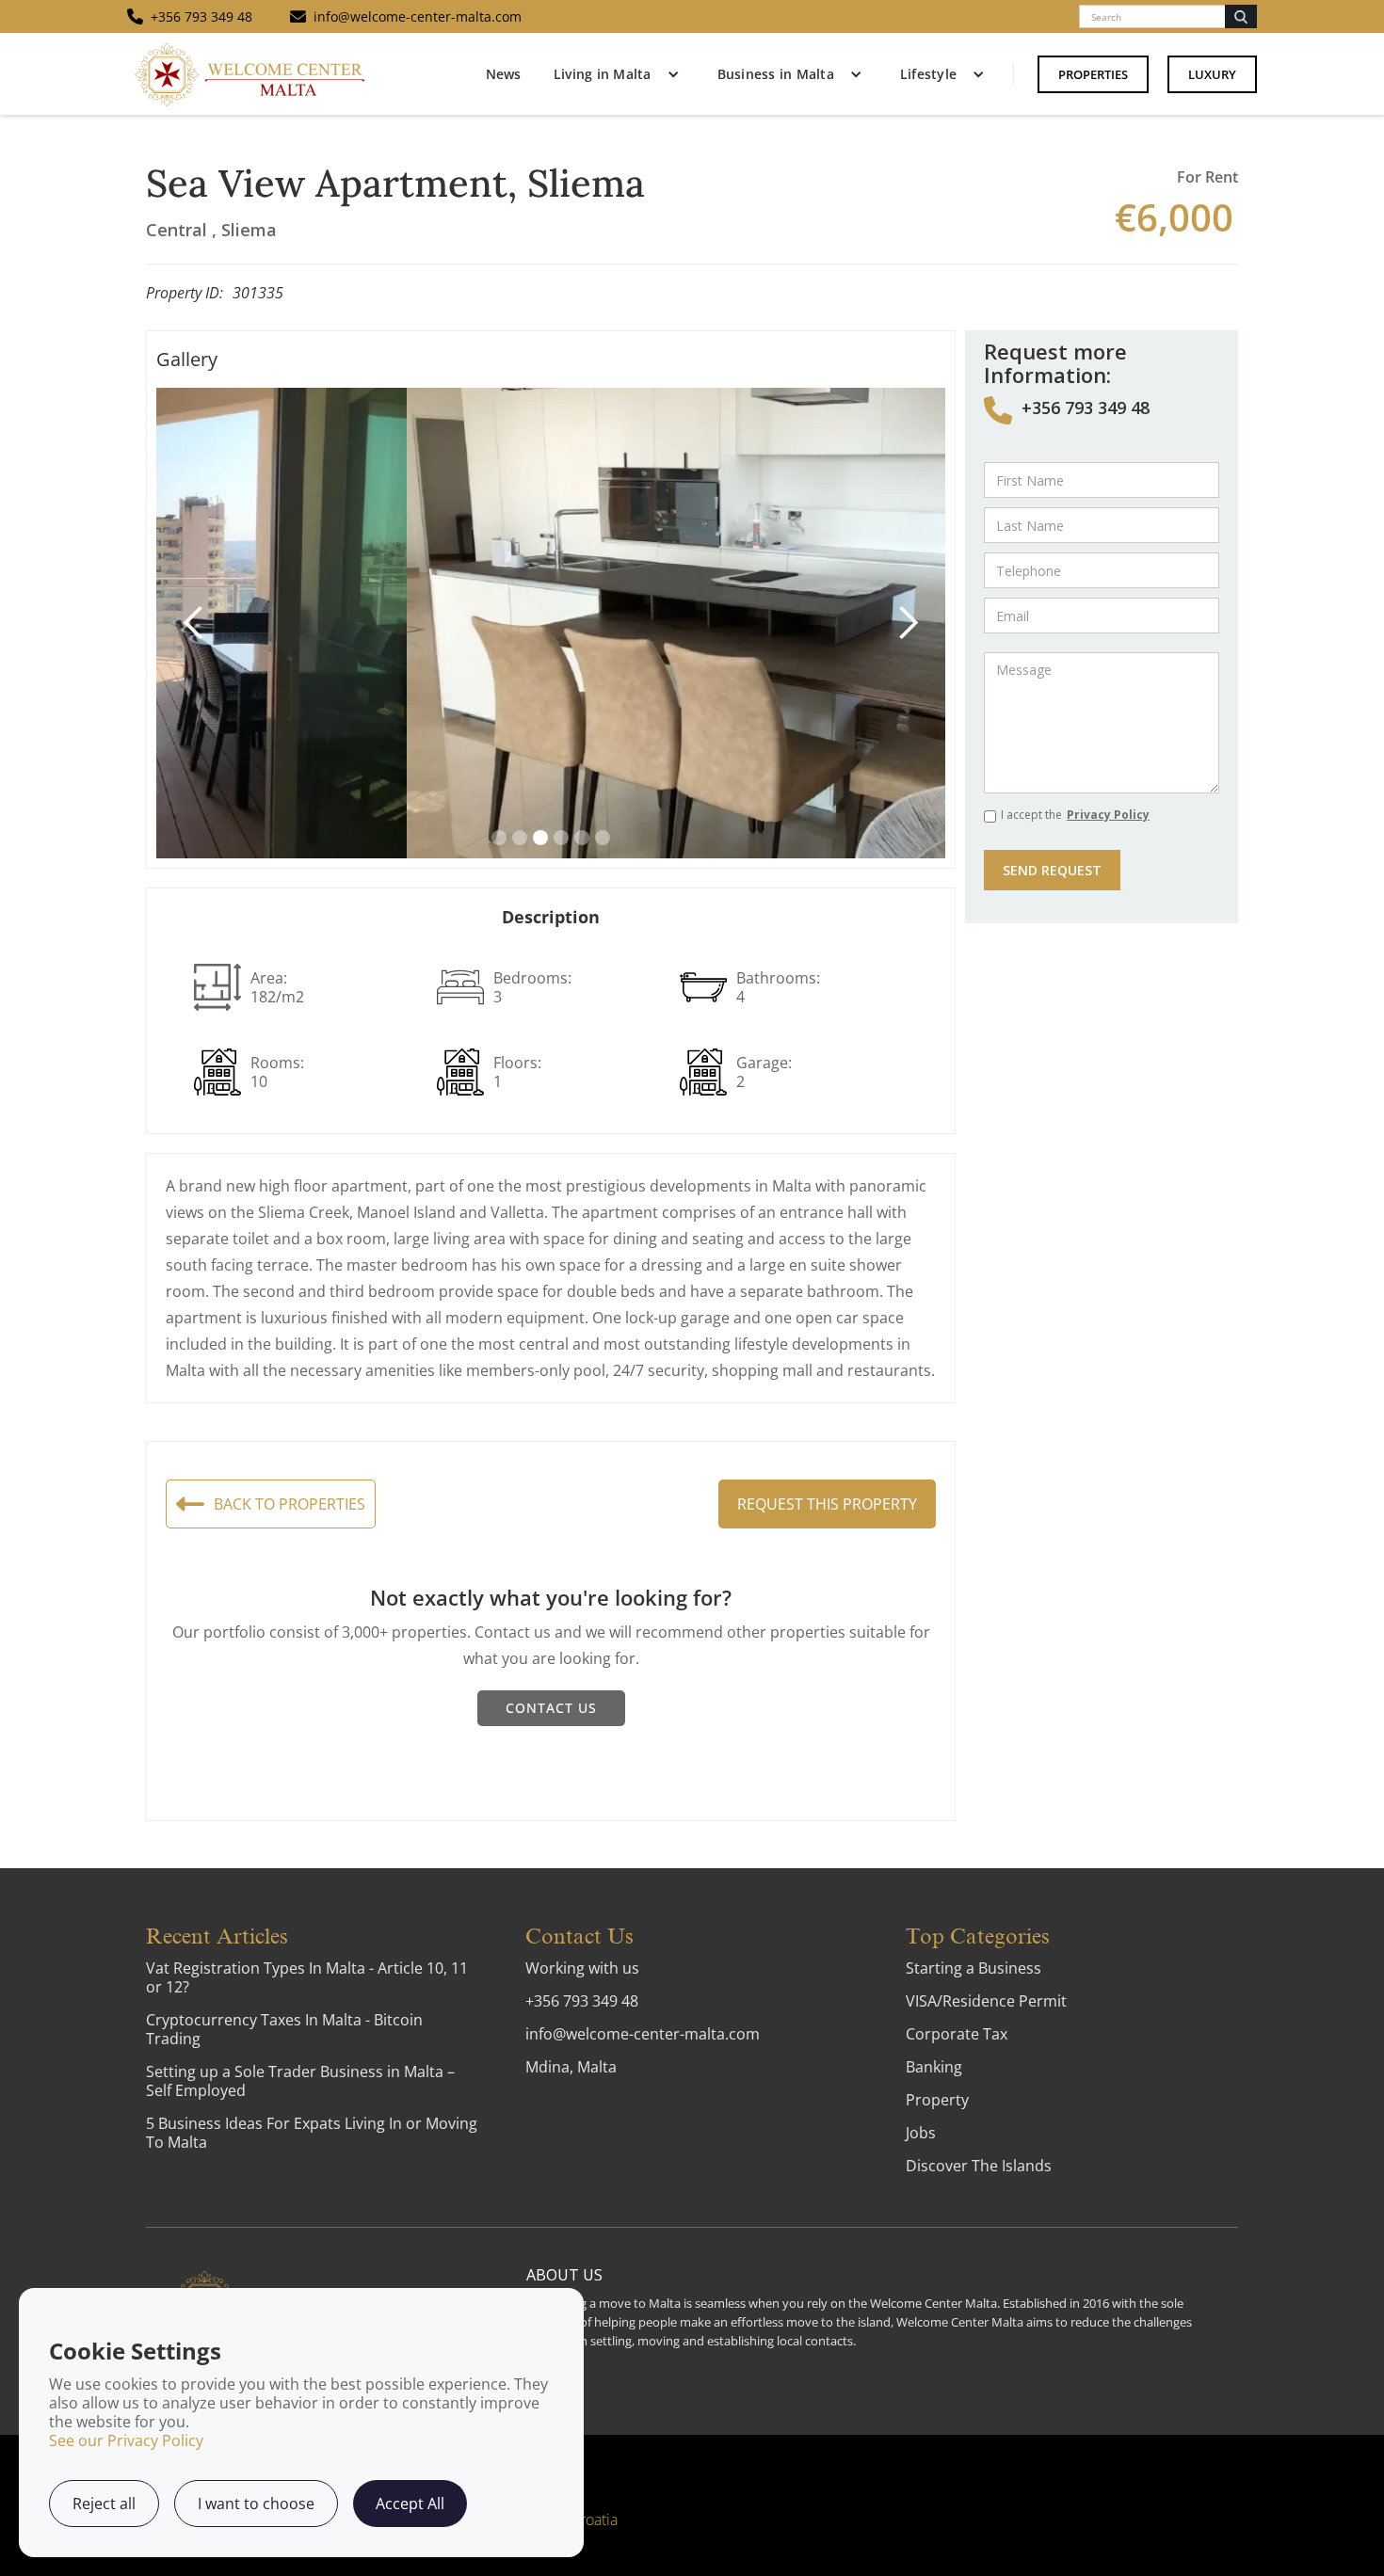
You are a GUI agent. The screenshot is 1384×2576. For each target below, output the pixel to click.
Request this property (827, 1504)
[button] (612, 74)
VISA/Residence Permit (986, 2001)
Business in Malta (776, 74)
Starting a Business (974, 1968)
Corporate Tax (957, 2034)
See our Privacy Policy (126, 2440)
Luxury (1212, 74)
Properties (1093, 74)
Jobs (921, 2133)
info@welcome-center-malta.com (643, 2034)
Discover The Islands (979, 2166)
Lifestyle (928, 74)
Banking (934, 2067)
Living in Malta (603, 74)
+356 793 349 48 (1086, 408)
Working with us (582, 1968)
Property (937, 2100)
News (503, 74)
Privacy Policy (1108, 815)
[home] (249, 74)
